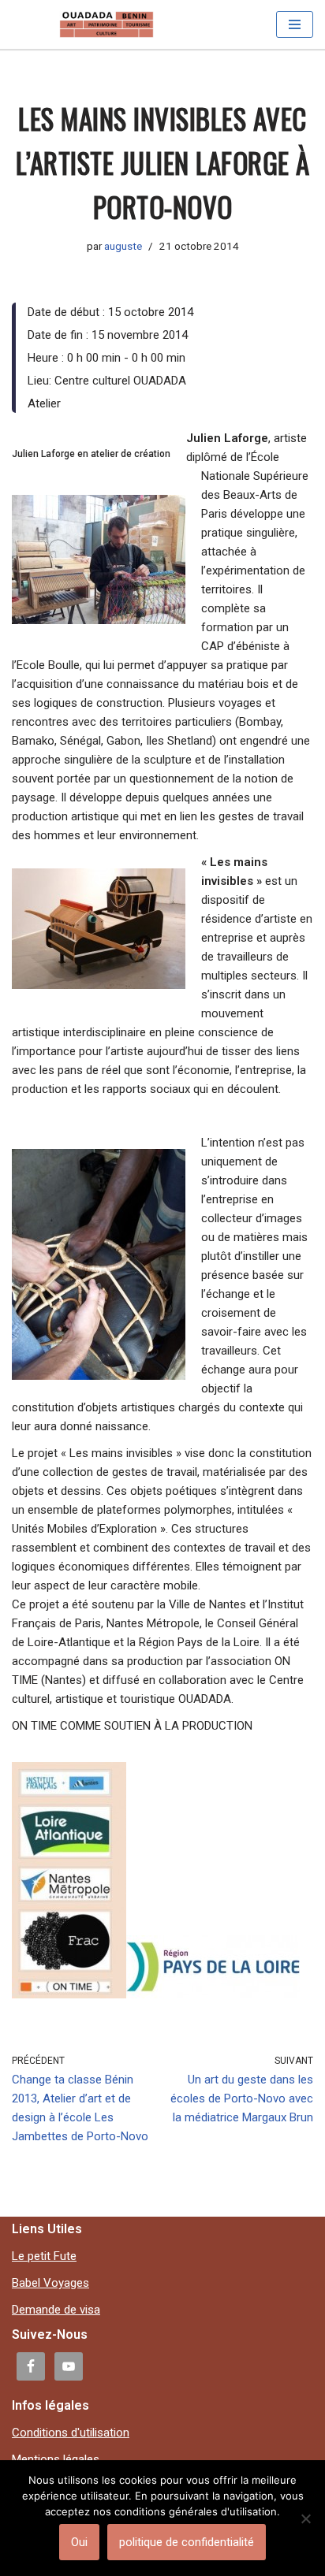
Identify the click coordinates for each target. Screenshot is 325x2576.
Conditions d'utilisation (71, 2433)
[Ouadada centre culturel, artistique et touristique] (106, 24)
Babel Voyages (50, 2283)
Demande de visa (56, 2310)
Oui (79, 2542)
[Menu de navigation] (295, 24)
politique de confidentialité (187, 2542)
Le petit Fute (44, 2256)
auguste (123, 246)
